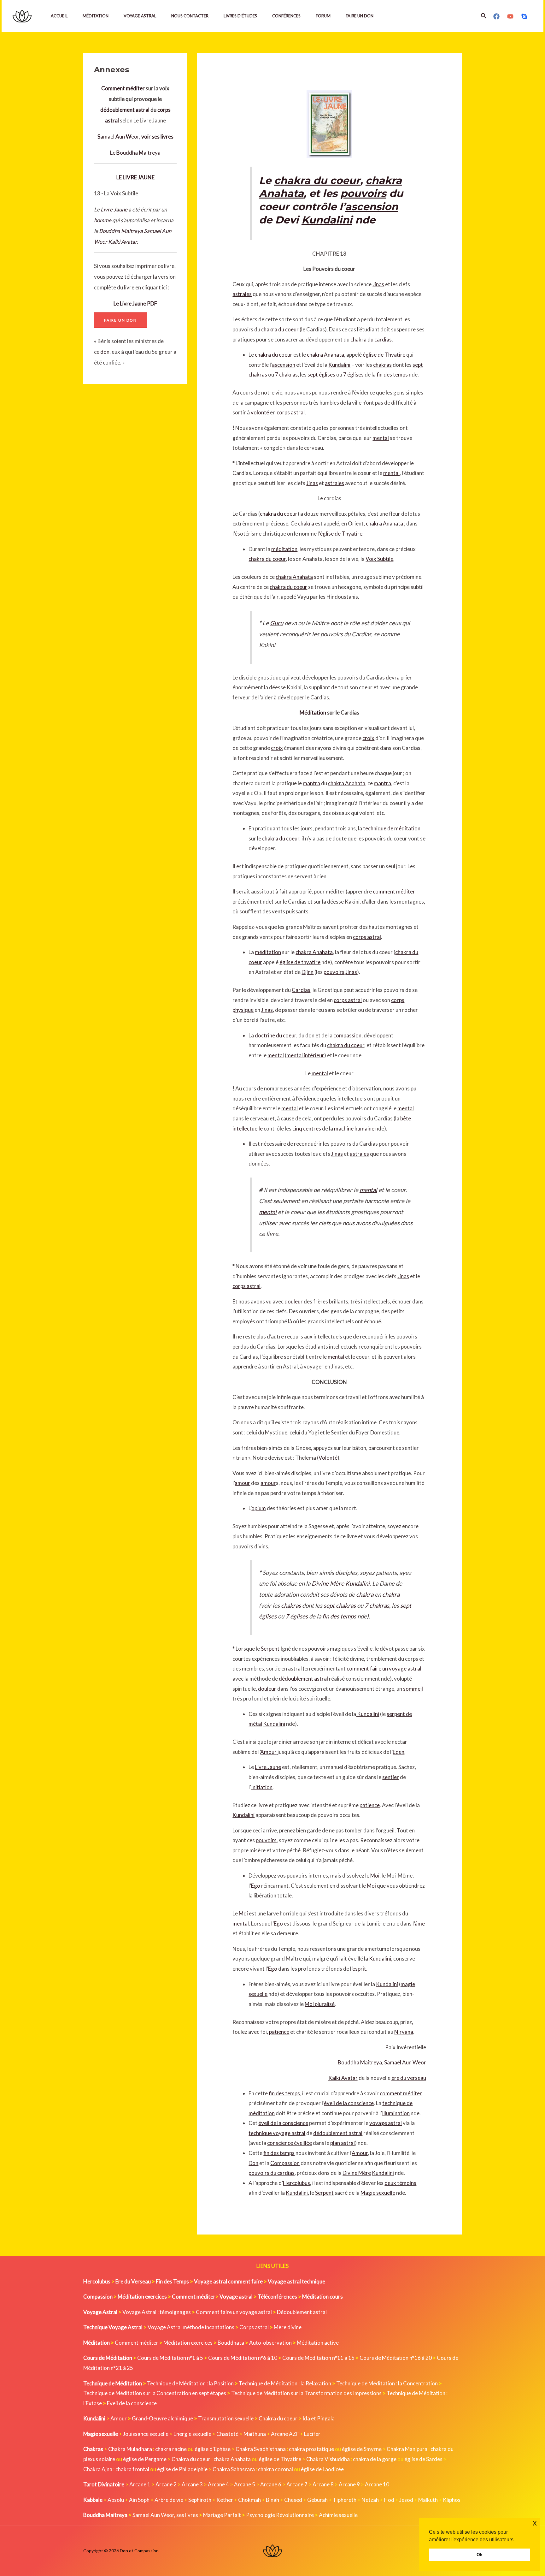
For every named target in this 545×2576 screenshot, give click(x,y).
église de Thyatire (384, 355)
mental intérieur (305, 1055)
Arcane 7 (297, 2484)
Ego (256, 1886)
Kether (225, 2500)
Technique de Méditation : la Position (190, 2383)
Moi (375, 1876)
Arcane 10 (377, 2484)
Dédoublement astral (302, 2312)
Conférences (286, 16)
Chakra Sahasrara (234, 2469)
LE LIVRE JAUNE (135, 177)
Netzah (370, 2500)
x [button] (535, 2523)
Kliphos (452, 2500)
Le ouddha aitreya (135, 153)
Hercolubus (296, 2183)
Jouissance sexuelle (146, 2434)
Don (253, 2163)
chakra (306, 523)
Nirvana (404, 2032)
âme (420, 1923)
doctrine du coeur (275, 1035)
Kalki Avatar (123, 242)
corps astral (291, 412)
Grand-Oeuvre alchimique (162, 2418)
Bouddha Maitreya (121, 231)
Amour (268, 1752)
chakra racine (171, 2449)
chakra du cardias (371, 339)
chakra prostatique (311, 2449)
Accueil (59, 16)
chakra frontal (132, 2469)
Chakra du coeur (278, 2418)
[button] (484, 16)
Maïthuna (255, 2434)
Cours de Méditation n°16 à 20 (396, 2358)
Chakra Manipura (407, 2449)
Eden (398, 1752)
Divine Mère (328, 1583)
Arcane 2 (166, 2484)
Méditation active (318, 2343)
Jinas (378, 284)
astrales (242, 294)
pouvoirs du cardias (272, 2173)
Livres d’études (240, 16)
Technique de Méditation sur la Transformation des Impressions (306, 2393)
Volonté (328, 1458)
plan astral (343, 2143)
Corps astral (254, 2327)
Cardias (301, 990)
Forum (323, 16)
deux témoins (400, 2183)
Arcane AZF (285, 2434)
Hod (389, 2500)
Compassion (285, 2163)
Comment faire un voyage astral (234, 2312)
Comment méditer (123, 88)
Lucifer (312, 2434)
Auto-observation (270, 2343)
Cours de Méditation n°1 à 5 (170, 2358)
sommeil (413, 1689)
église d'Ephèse (213, 2449)
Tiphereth (345, 2500)
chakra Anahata (325, 355)
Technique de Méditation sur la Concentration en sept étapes (155, 2393)
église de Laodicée (322, 2469)
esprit (359, 1969)
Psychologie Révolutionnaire (280, 2515)
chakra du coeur (317, 180)
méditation (284, 549)
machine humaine (354, 1128)
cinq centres (307, 1128)
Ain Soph (139, 2500)
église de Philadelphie (183, 2469)
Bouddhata (231, 2343)
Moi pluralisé (320, 2004)
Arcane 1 (140, 2484)
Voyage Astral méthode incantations (191, 2327)
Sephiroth (200, 2500)
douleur (294, 1301)
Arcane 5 (245, 2484)
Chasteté (227, 2434)
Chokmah (249, 2500)
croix (368, 738)
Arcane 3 (192, 2484)
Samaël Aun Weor (405, 2062)
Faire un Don (360, 16)
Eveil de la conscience (132, 2403)
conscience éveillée (290, 2143)
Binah (272, 2500)
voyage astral (386, 2123)
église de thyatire (300, 962)
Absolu (116, 2500)
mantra (311, 783)
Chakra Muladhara (130, 2449)
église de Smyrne (362, 2449)
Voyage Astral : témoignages (157, 2312)
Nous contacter (190, 16)
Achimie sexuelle (338, 2515)
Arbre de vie (169, 2500)
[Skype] (524, 16)
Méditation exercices (188, 2343)
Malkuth (428, 2500)
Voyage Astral (140, 16)
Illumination (396, 2113)
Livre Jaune (114, 209)
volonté (260, 412)
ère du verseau (409, 2078)
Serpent (270, 1649)
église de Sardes (423, 2459)
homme (103, 220)
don (105, 352)
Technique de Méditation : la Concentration (387, 2383)
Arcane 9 (349, 2484)
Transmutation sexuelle (226, 2418)
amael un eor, (135, 137)
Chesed (293, 2500)
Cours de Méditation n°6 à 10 (243, 2358)
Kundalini (327, 220)
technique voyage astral (277, 2133)
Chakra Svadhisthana (261, 2449)
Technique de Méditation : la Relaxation (285, 2383)
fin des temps (392, 374)
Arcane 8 (323, 2484)
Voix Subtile (379, 559)
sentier (391, 1777)
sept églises (321, 374)
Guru (277, 623)
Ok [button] (480, 2555)
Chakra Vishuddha (328, 2459)
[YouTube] (510, 16)
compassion (347, 1035)
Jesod (406, 2500)
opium (259, 1508)
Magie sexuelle (378, 2193)
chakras (382, 365)
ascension (372, 207)
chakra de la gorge (375, 2459)
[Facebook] (496, 16)
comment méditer (394, 891)
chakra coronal (275, 2469)
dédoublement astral (125, 110)
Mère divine (288, 2327)
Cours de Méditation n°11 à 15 (318, 2358)
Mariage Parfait (222, 2515)
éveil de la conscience (349, 2103)
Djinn (308, 972)
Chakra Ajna (98, 2469)
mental (381, 438)
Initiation (262, 1787)
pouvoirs (363, 193)
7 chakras (286, 374)
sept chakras (340, 1606)
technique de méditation (392, 828)
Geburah (317, 2500)
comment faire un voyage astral (384, 1668)
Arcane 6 (271, 2484)
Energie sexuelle (192, 2434)
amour (242, 1483)
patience (370, 1805)
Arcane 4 (218, 2484)
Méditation (96, 16)
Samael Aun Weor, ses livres (165, 2515)
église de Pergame (145, 2459)
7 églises (353, 374)
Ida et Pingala (319, 2418)
